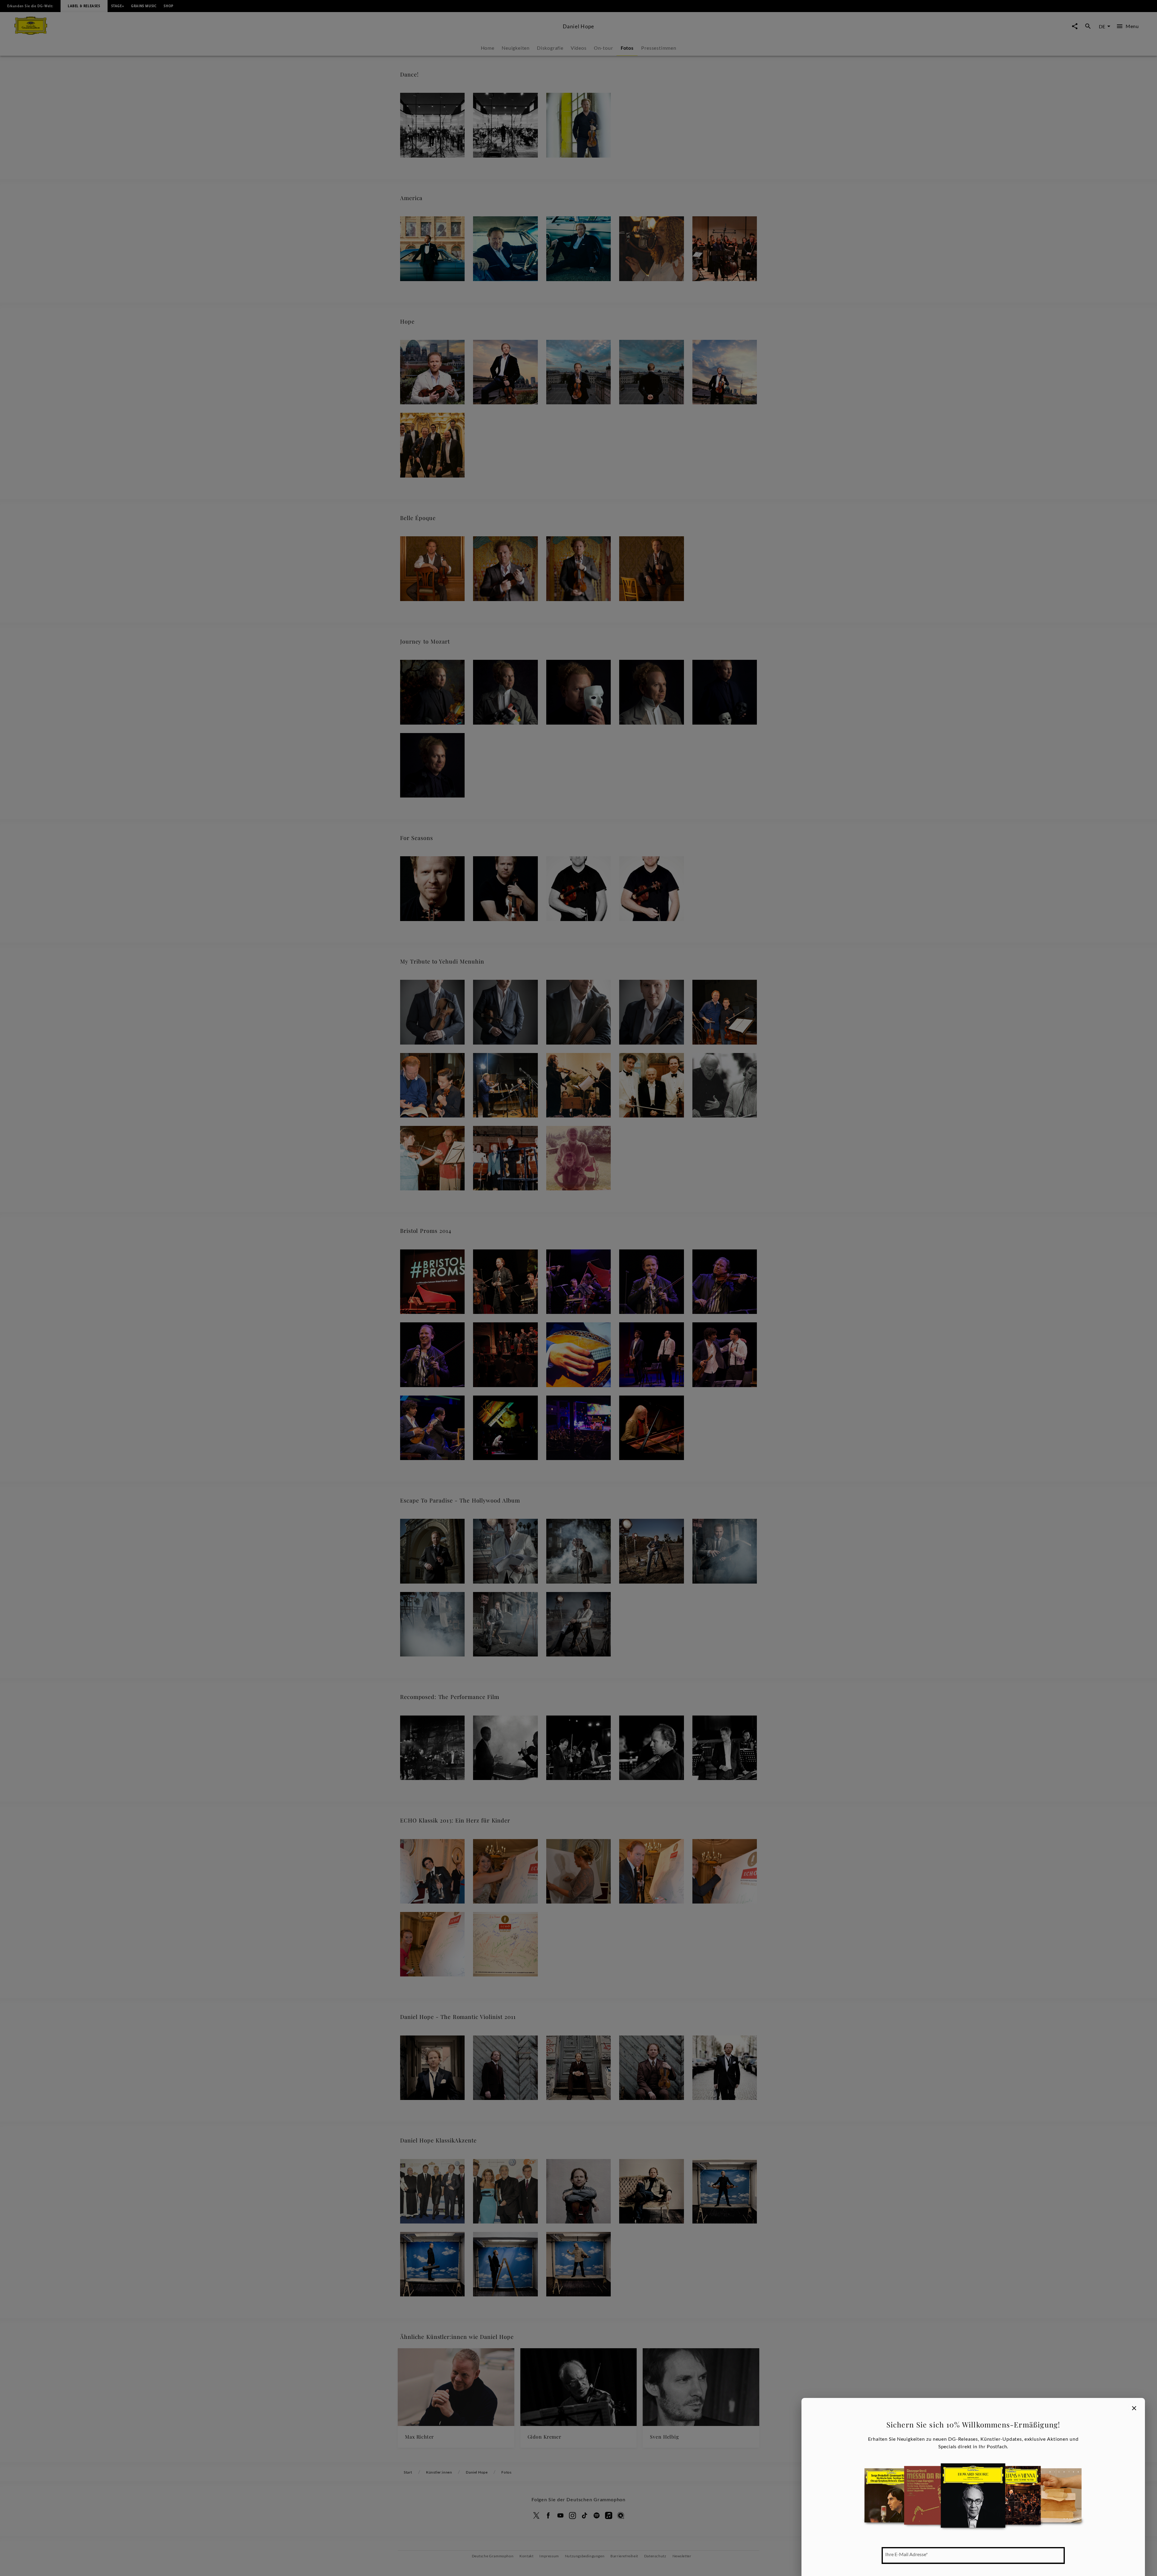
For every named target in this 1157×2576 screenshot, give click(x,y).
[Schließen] (1134, 2408)
